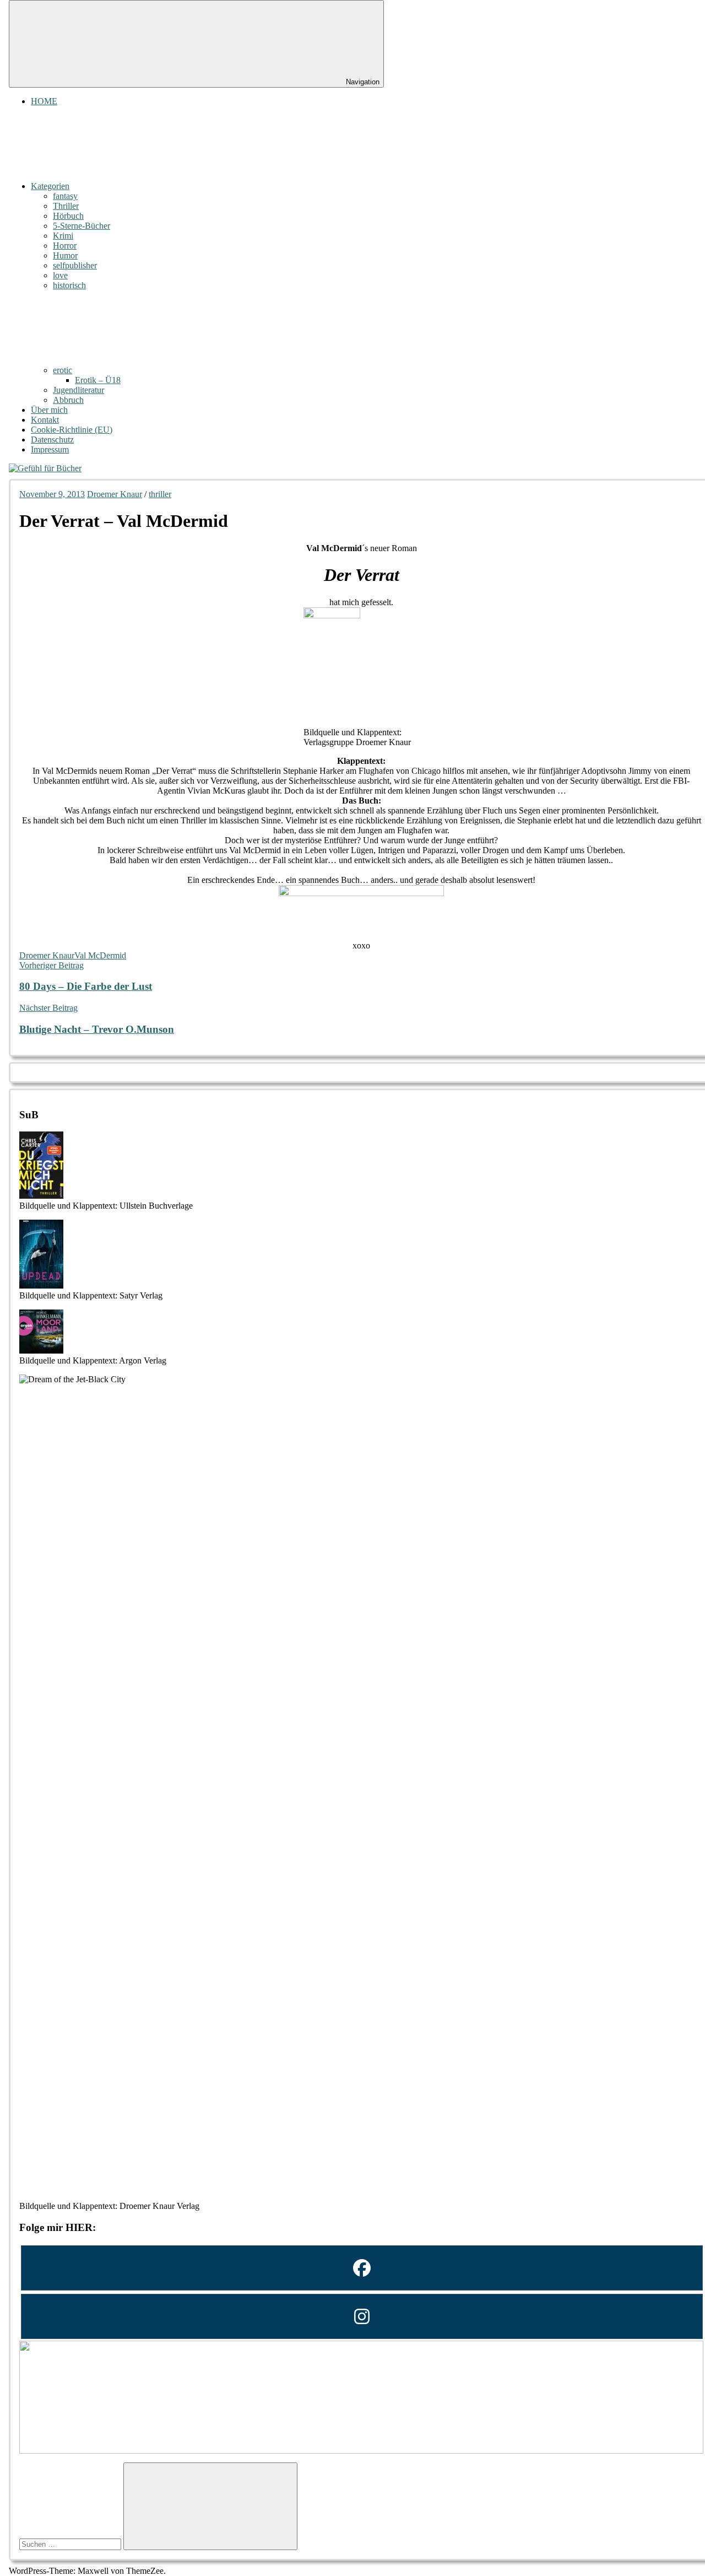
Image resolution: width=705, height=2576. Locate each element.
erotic (63, 370)
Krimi (63, 236)
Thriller (66, 206)
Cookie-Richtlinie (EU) (72, 430)
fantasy (65, 196)
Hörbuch (68, 216)
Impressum (50, 449)
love (60, 275)
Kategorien (50, 186)
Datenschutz (52, 440)
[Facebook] (361, 2268)
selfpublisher (75, 265)
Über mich (49, 410)
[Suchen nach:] (71, 2544)
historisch (69, 285)
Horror (65, 246)
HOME (44, 101)
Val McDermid (100, 955)
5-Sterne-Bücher (82, 226)
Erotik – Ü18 (98, 380)
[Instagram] (361, 2316)
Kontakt (45, 420)
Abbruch (68, 400)
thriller (160, 494)
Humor (65, 255)
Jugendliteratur (78, 390)
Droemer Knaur (115, 494)
